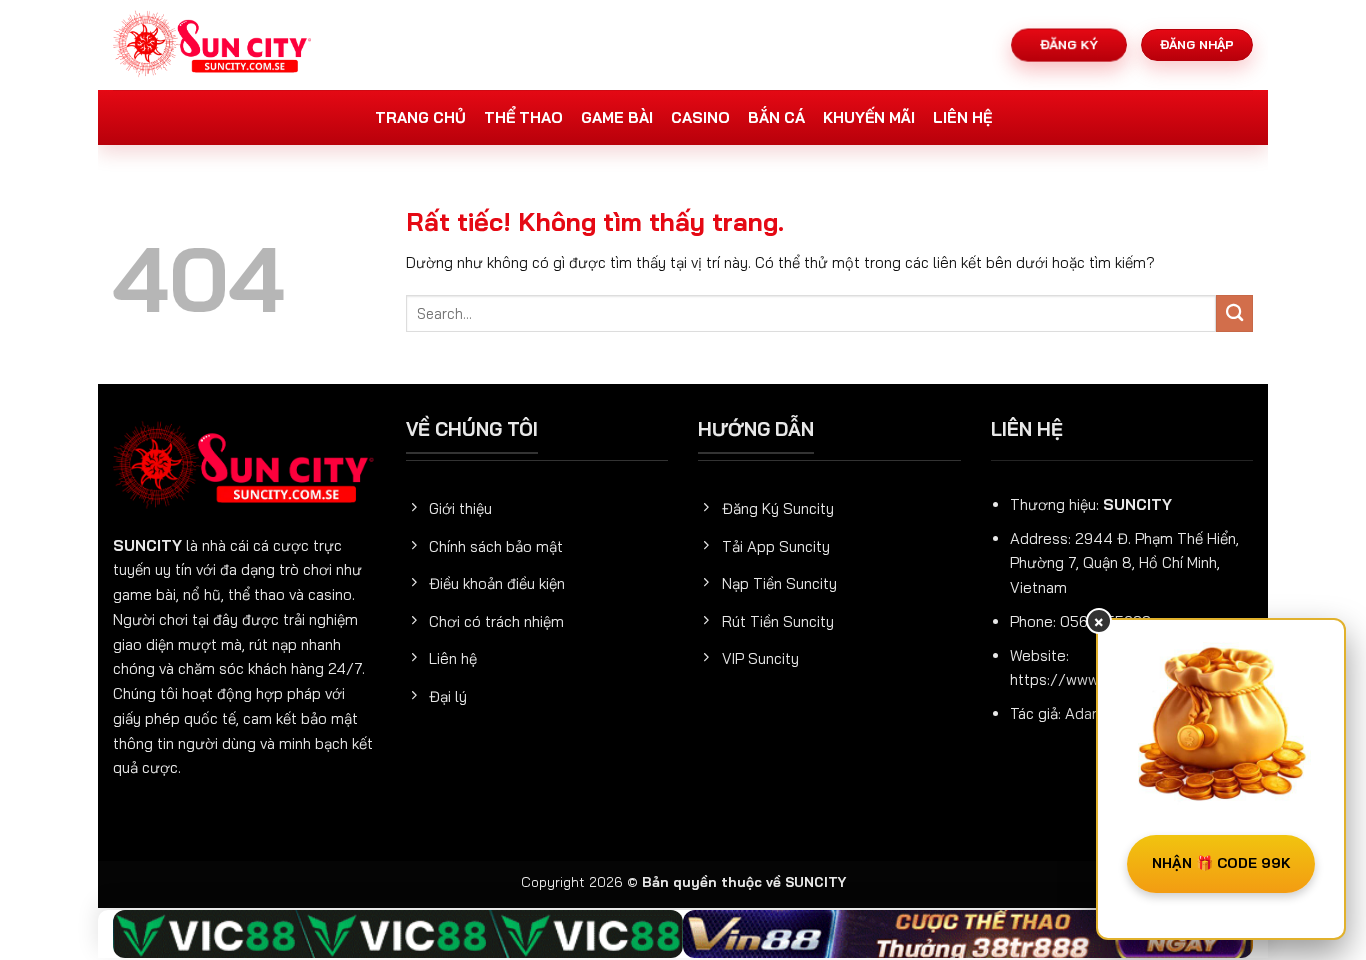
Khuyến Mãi (869, 117)
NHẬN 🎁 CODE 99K (1221, 863)
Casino (700, 117)
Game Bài (617, 117)
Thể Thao (523, 117)
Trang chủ (420, 117)
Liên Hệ (962, 117)
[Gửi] (1234, 313)
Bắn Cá (776, 117)
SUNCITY (147, 545)
